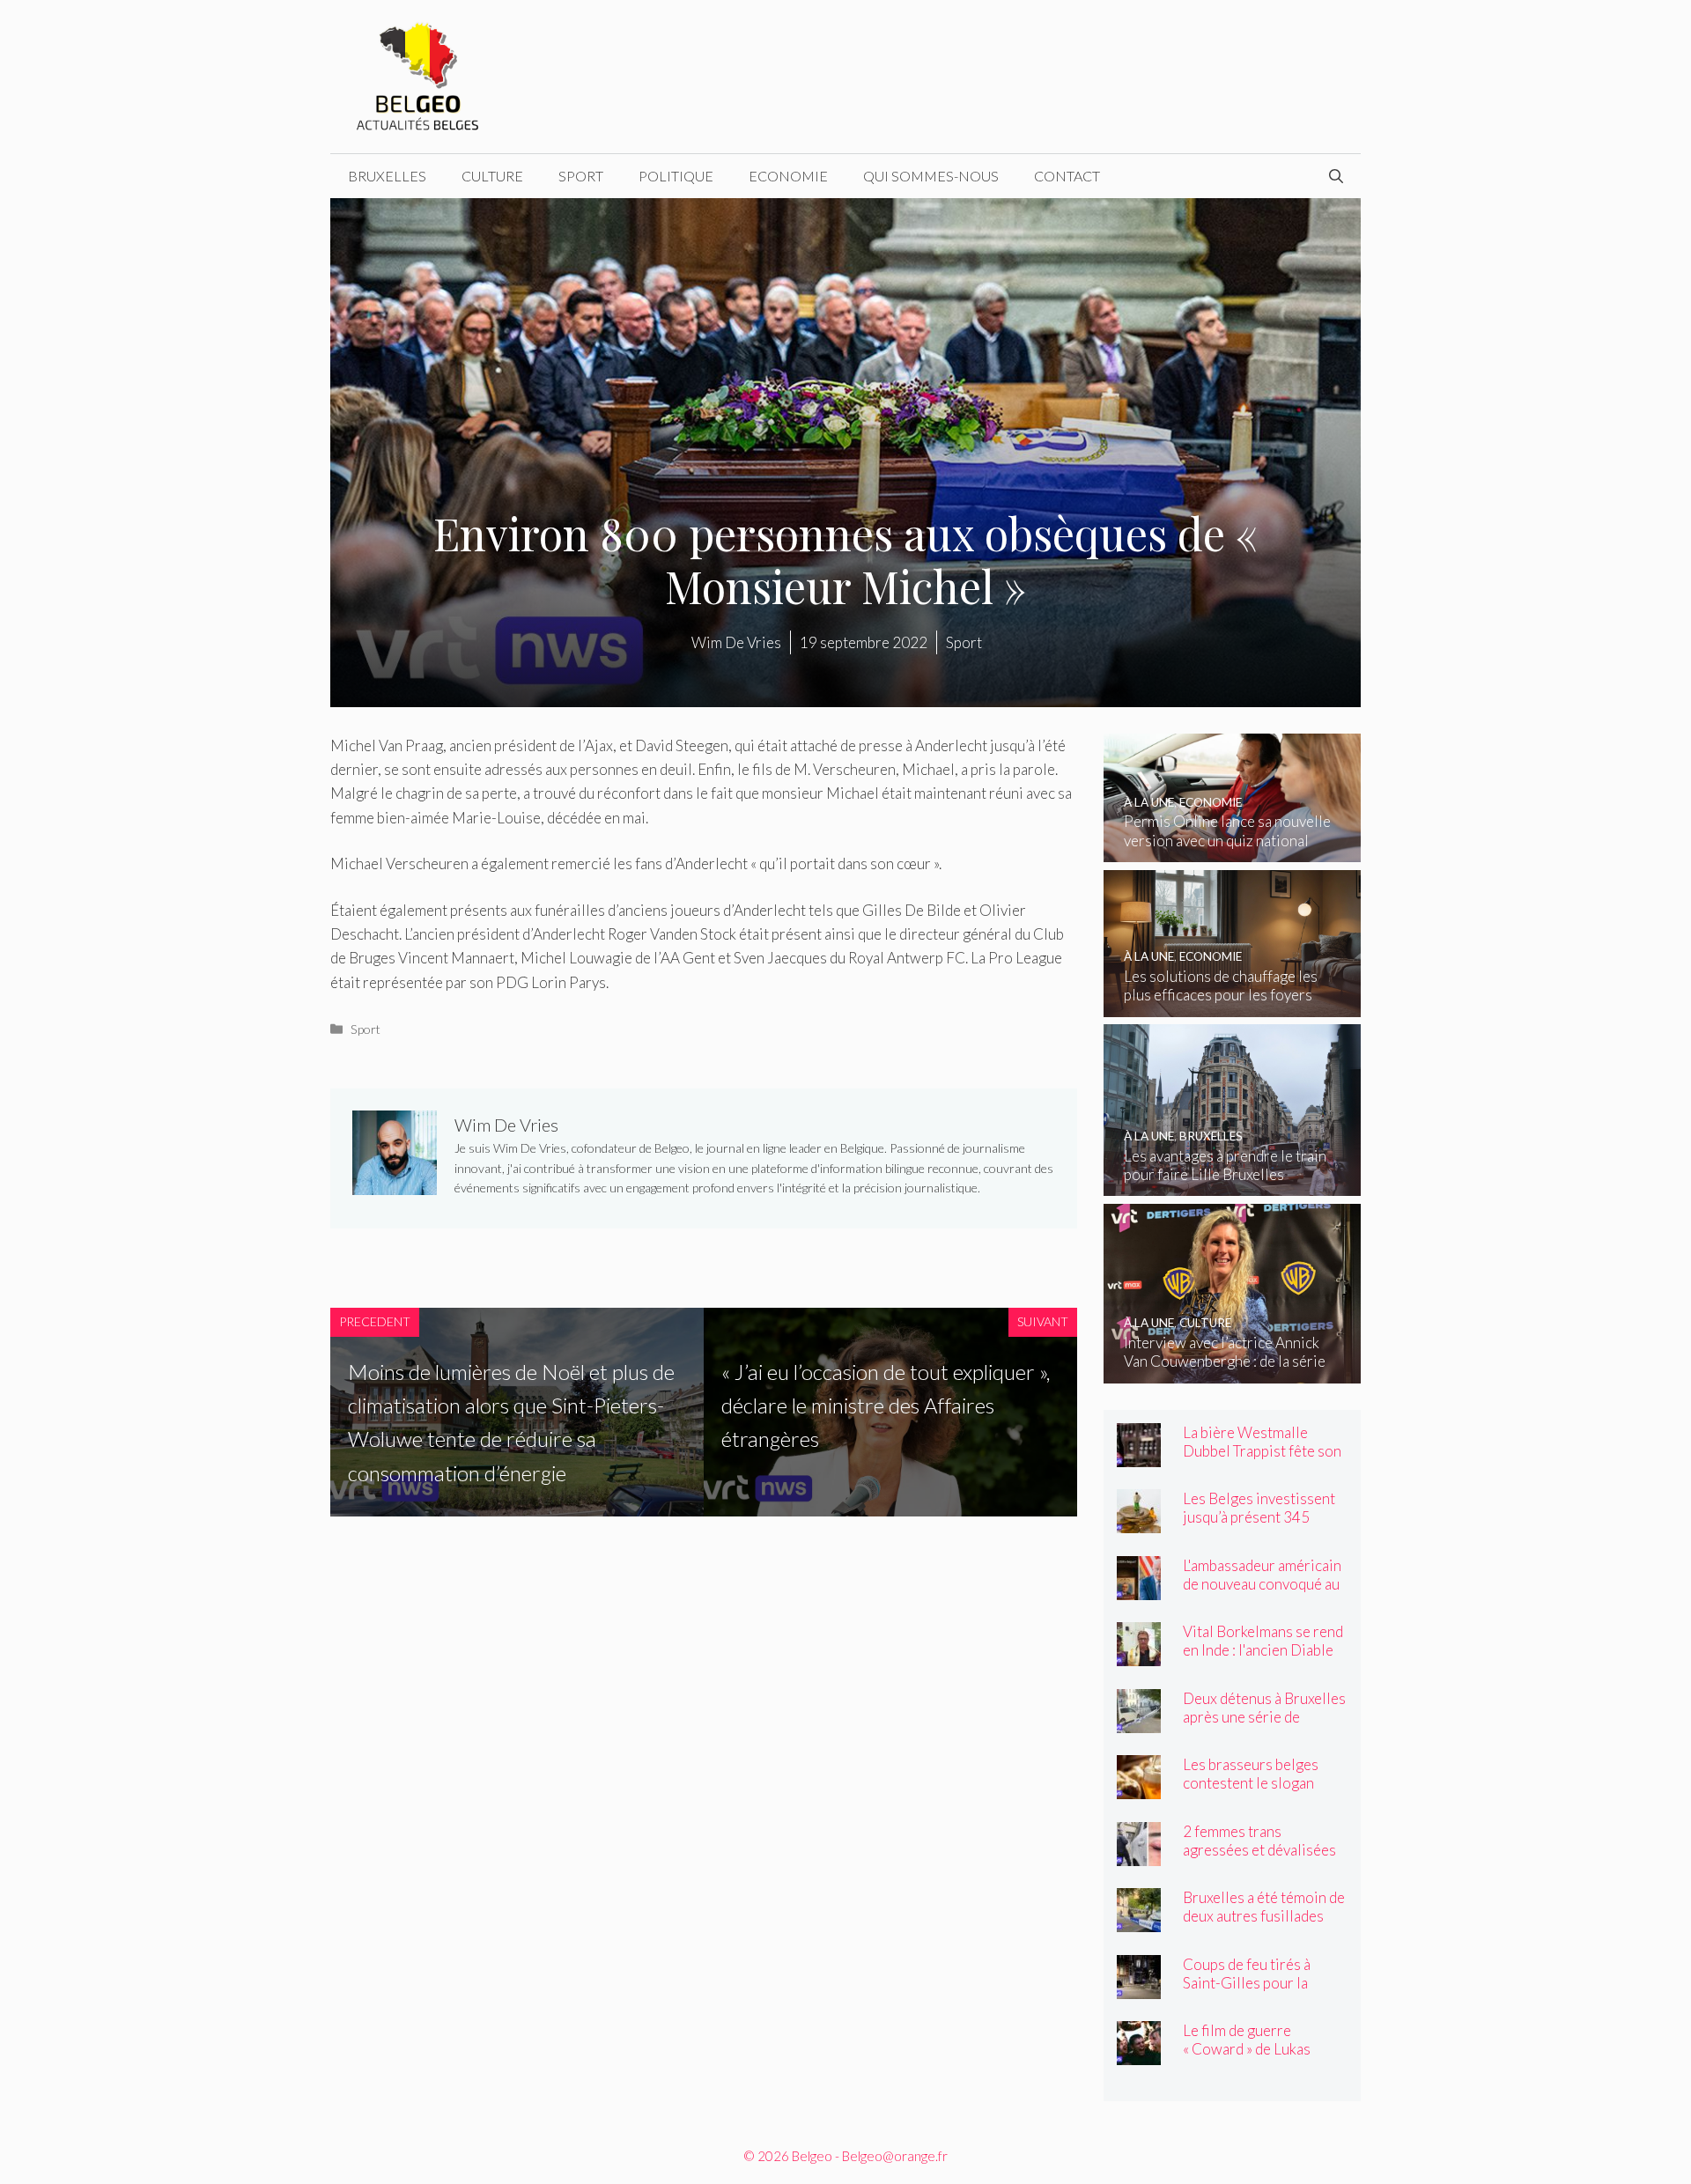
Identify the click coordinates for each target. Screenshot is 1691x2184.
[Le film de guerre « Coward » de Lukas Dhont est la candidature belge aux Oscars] (1139, 2053)
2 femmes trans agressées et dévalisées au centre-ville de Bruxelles (1259, 1859)
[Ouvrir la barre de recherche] (1336, 176)
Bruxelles (387, 176)
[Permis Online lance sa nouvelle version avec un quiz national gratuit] (1233, 850)
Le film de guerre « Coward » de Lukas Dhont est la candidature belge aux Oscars (1262, 2058)
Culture (492, 176)
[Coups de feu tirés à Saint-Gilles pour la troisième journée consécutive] (1139, 1987)
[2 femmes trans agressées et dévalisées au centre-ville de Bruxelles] (1139, 1854)
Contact (1067, 176)
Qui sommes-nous (931, 176)
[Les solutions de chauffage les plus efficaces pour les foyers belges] (1233, 1005)
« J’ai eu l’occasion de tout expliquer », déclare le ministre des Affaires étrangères (886, 1406)
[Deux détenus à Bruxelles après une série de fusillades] (1139, 1721)
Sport (581, 176)
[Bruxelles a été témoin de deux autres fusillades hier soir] (1139, 1920)
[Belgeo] (418, 74)
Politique (676, 176)
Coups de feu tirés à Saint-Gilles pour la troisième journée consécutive (1247, 1992)
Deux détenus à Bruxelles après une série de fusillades (1264, 1717)
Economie (788, 176)
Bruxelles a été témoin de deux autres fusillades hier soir (1264, 1916)
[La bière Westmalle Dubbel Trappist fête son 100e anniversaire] (1139, 1455)
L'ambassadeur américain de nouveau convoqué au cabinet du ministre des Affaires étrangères (1262, 1593)
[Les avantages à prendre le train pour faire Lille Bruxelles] (1233, 1184)
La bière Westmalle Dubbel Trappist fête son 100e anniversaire (1262, 1451)
